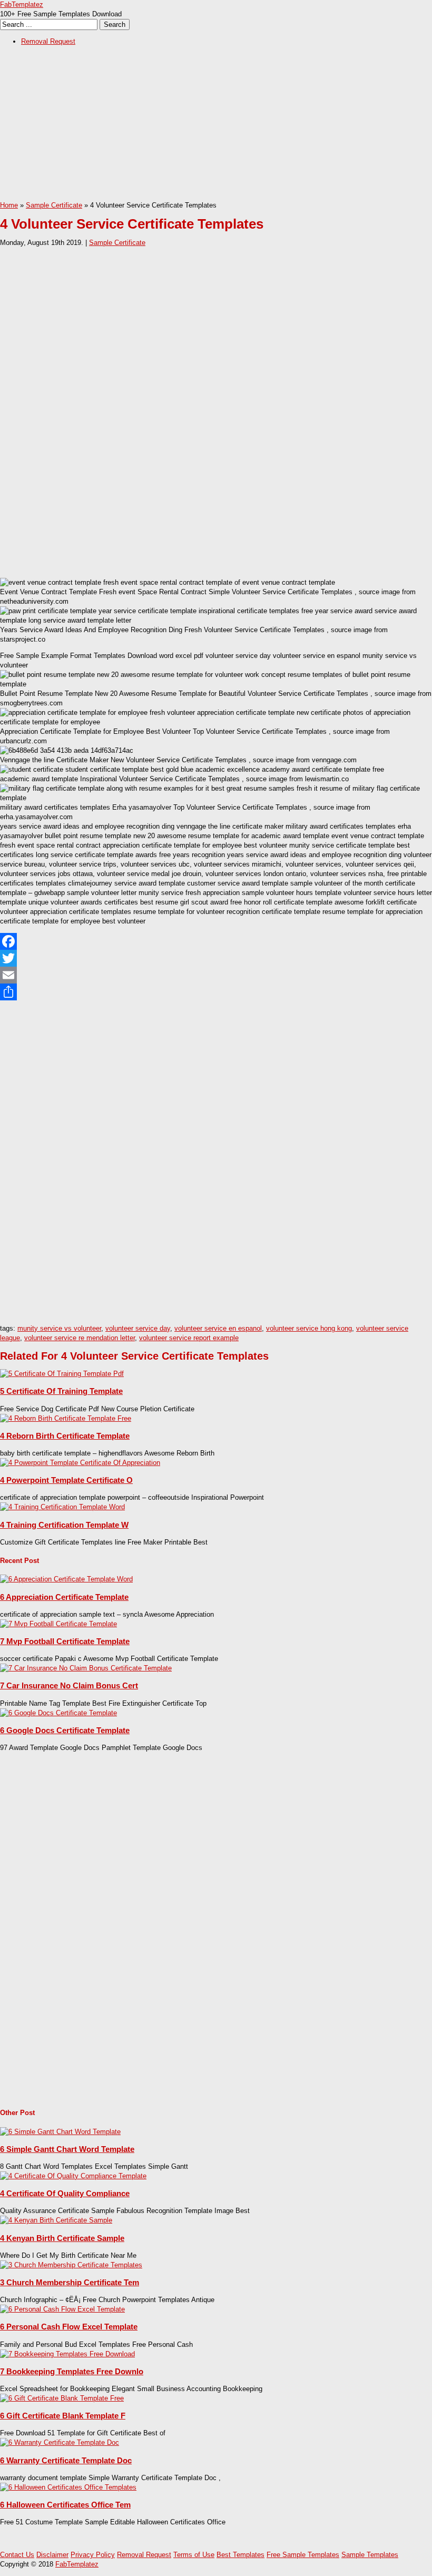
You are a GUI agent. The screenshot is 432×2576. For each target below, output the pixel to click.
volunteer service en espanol (218, 1328)
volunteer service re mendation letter (80, 1338)
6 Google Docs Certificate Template (65, 1730)
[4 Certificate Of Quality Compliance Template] (73, 2176)
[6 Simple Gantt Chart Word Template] (60, 2132)
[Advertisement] (216, 127)
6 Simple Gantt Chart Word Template (67, 2149)
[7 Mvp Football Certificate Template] (58, 1624)
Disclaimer (52, 2555)
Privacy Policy (93, 2555)
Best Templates (240, 2555)
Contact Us (17, 2555)
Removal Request (48, 41)
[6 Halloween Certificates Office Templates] (68, 2487)
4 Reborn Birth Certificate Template (65, 1436)
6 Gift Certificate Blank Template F (63, 2416)
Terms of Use (194, 2555)
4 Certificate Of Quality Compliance (65, 2193)
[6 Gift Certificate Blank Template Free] (62, 2398)
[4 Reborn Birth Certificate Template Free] (66, 1418)
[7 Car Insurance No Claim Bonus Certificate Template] (86, 1668)
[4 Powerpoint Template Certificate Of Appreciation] (80, 1463)
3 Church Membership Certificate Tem (70, 2282)
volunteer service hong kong (309, 1328)
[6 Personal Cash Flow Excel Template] (62, 2309)
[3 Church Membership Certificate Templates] (71, 2265)
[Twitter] (216, 958)
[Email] (216, 975)
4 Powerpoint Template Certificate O (66, 1480)
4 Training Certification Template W (64, 1525)
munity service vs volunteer (59, 1328)
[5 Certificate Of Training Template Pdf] (62, 1374)
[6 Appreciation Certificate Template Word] (66, 1579)
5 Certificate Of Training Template (61, 1391)
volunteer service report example (189, 1338)
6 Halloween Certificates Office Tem (65, 2505)
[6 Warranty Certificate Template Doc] (60, 2442)
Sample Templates (370, 2555)
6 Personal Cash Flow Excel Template (69, 2327)
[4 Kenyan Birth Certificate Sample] (56, 2220)
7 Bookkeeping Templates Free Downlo (72, 2371)
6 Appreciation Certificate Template (64, 1597)
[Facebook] (216, 941)
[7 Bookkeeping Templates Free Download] (67, 2354)
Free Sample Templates (303, 2555)
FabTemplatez (22, 4)
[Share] (216, 992)
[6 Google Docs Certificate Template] (58, 1713)
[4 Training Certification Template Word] (62, 1507)
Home (9, 205)
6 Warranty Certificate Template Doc (66, 2460)
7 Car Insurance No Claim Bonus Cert (69, 1685)
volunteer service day (138, 1328)
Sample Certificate (54, 205)
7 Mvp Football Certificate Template (65, 1641)
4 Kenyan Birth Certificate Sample (62, 2238)
